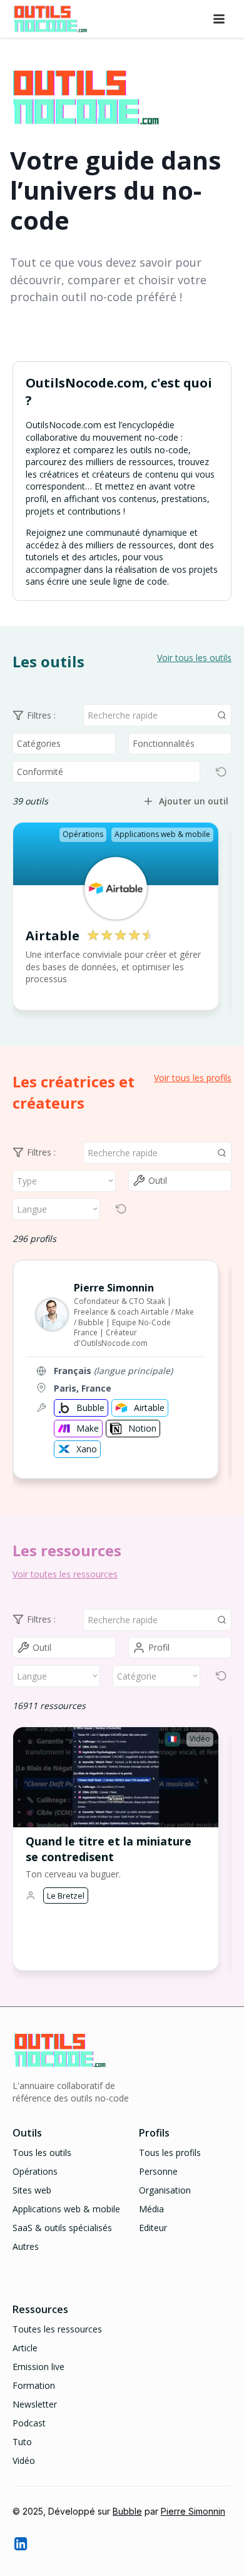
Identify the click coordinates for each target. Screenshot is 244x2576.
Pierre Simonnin (193, 2511)
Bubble (127, 2511)
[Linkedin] (20, 2543)
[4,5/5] (118, 936)
